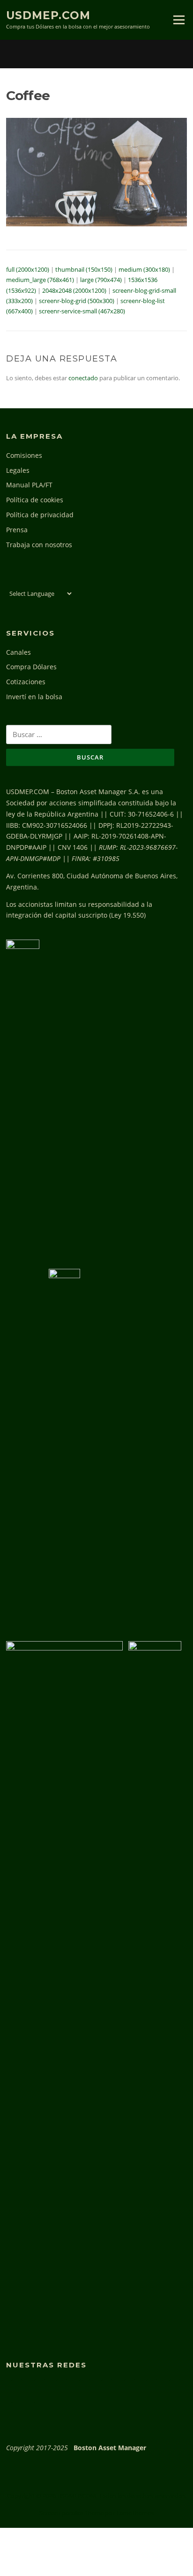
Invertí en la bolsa (34, 697)
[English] (11, 580)
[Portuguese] (52, 580)
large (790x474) (101, 280)
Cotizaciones (26, 682)
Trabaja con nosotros (39, 545)
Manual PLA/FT (29, 485)
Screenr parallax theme (71, 2513)
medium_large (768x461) (40, 280)
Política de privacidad (40, 515)
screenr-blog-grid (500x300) (77, 301)
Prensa (17, 530)
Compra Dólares (31, 667)
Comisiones (24, 455)
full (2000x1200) (28, 269)
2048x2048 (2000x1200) (74, 290)
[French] (21, 580)
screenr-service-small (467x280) (82, 311)
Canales (19, 652)
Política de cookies (35, 500)
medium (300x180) (144, 269)
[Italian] (42, 580)
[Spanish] (62, 580)
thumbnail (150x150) (84, 269)
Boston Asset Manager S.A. (98, 792)
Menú (179, 20)
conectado (83, 378)
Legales (18, 470)
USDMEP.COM (48, 15)
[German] (31, 580)
